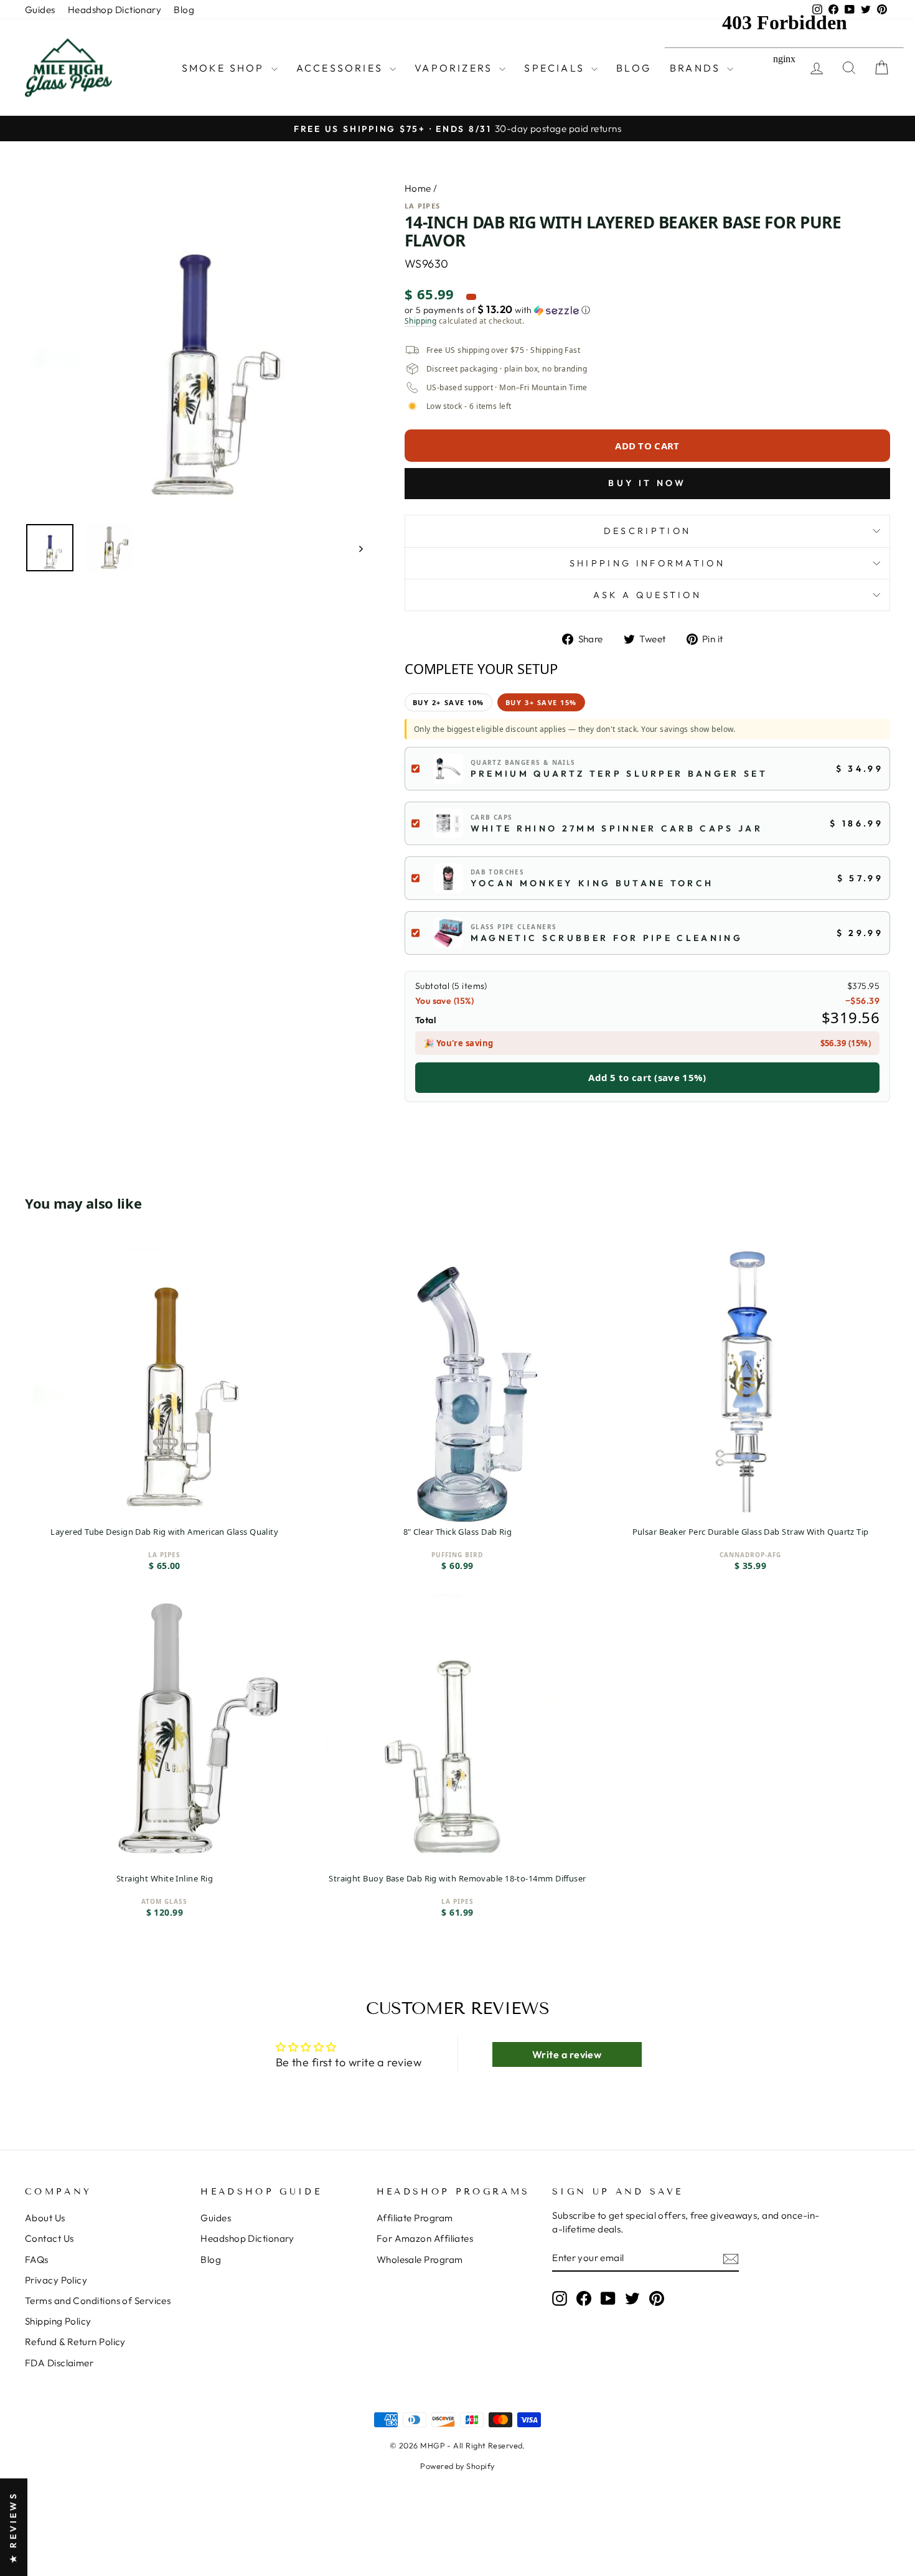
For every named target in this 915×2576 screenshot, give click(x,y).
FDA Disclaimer (59, 2363)
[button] (647, 310)
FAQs (37, 2260)
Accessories (341, 68)
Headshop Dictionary (115, 10)
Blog (184, 10)
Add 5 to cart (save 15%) (647, 1077)
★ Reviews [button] (13, 2527)
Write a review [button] (567, 2054)
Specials (556, 68)
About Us (45, 2218)
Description (648, 531)
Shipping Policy (58, 2321)
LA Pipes (423, 206)
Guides (40, 10)
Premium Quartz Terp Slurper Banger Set (619, 774)
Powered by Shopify (457, 2466)
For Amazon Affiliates (425, 2238)
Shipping (421, 321)
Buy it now (647, 483)
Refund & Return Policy (75, 2342)
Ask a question (647, 595)
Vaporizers (455, 68)
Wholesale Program (420, 2260)
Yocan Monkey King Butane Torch (592, 883)
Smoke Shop (225, 68)
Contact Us (49, 2238)
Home (418, 188)
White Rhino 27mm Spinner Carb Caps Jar (617, 828)
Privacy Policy (56, 2280)
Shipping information (647, 563)
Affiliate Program (415, 2218)
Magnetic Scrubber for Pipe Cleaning (607, 938)
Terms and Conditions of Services (98, 2301)
